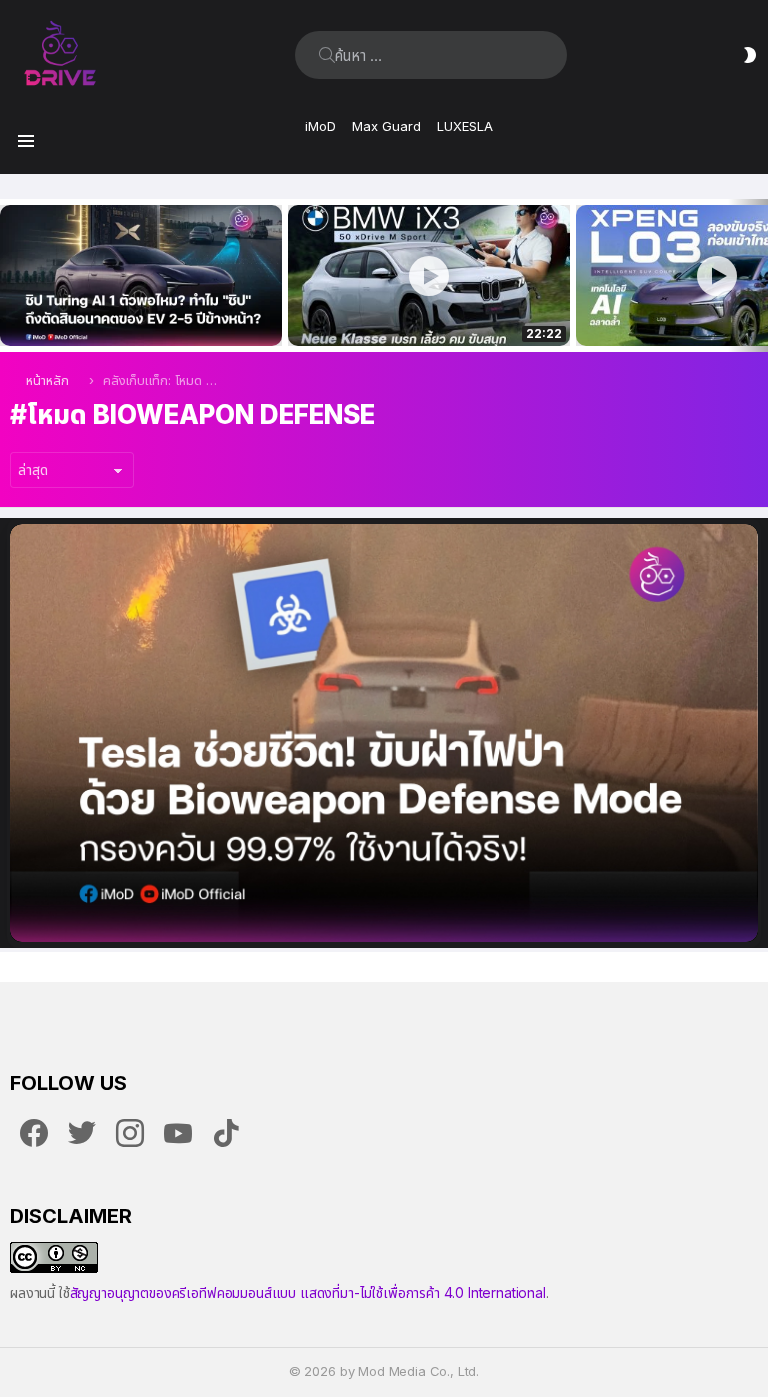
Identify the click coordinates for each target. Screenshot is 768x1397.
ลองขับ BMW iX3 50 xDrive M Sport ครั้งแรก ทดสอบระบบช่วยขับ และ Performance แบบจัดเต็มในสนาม (416, 309)
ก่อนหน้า (10, 275)
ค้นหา (327, 55)
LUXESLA (465, 126)
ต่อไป (758, 275)
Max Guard (386, 126)
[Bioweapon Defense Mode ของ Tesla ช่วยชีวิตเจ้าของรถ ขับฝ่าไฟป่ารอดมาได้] (384, 733)
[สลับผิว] (750, 55)
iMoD (320, 126)
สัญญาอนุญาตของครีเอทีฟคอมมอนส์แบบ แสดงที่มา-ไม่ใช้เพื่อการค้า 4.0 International (308, 1292)
